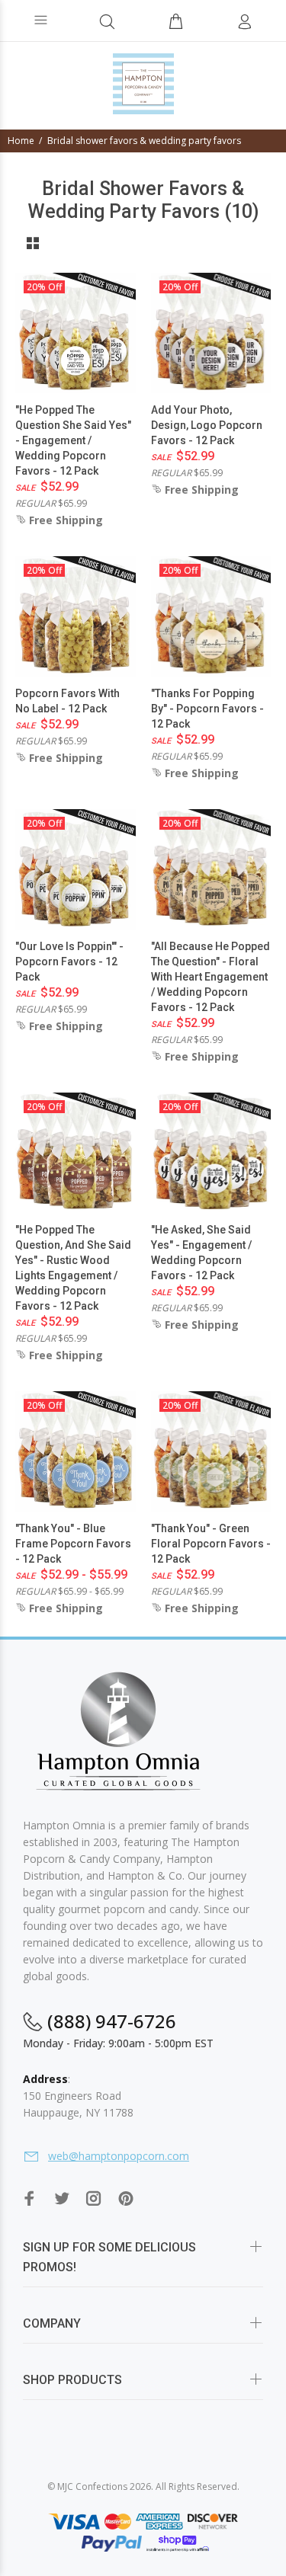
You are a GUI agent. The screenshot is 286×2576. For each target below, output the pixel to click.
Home (21, 141)
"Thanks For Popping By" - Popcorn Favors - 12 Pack (207, 709)
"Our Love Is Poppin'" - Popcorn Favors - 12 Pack (69, 962)
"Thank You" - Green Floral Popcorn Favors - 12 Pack (211, 1544)
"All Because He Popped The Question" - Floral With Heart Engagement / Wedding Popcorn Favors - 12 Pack (210, 977)
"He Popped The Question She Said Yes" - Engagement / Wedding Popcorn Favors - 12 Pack (73, 440)
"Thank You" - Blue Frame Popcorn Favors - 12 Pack (73, 1544)
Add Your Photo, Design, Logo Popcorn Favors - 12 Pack (207, 425)
